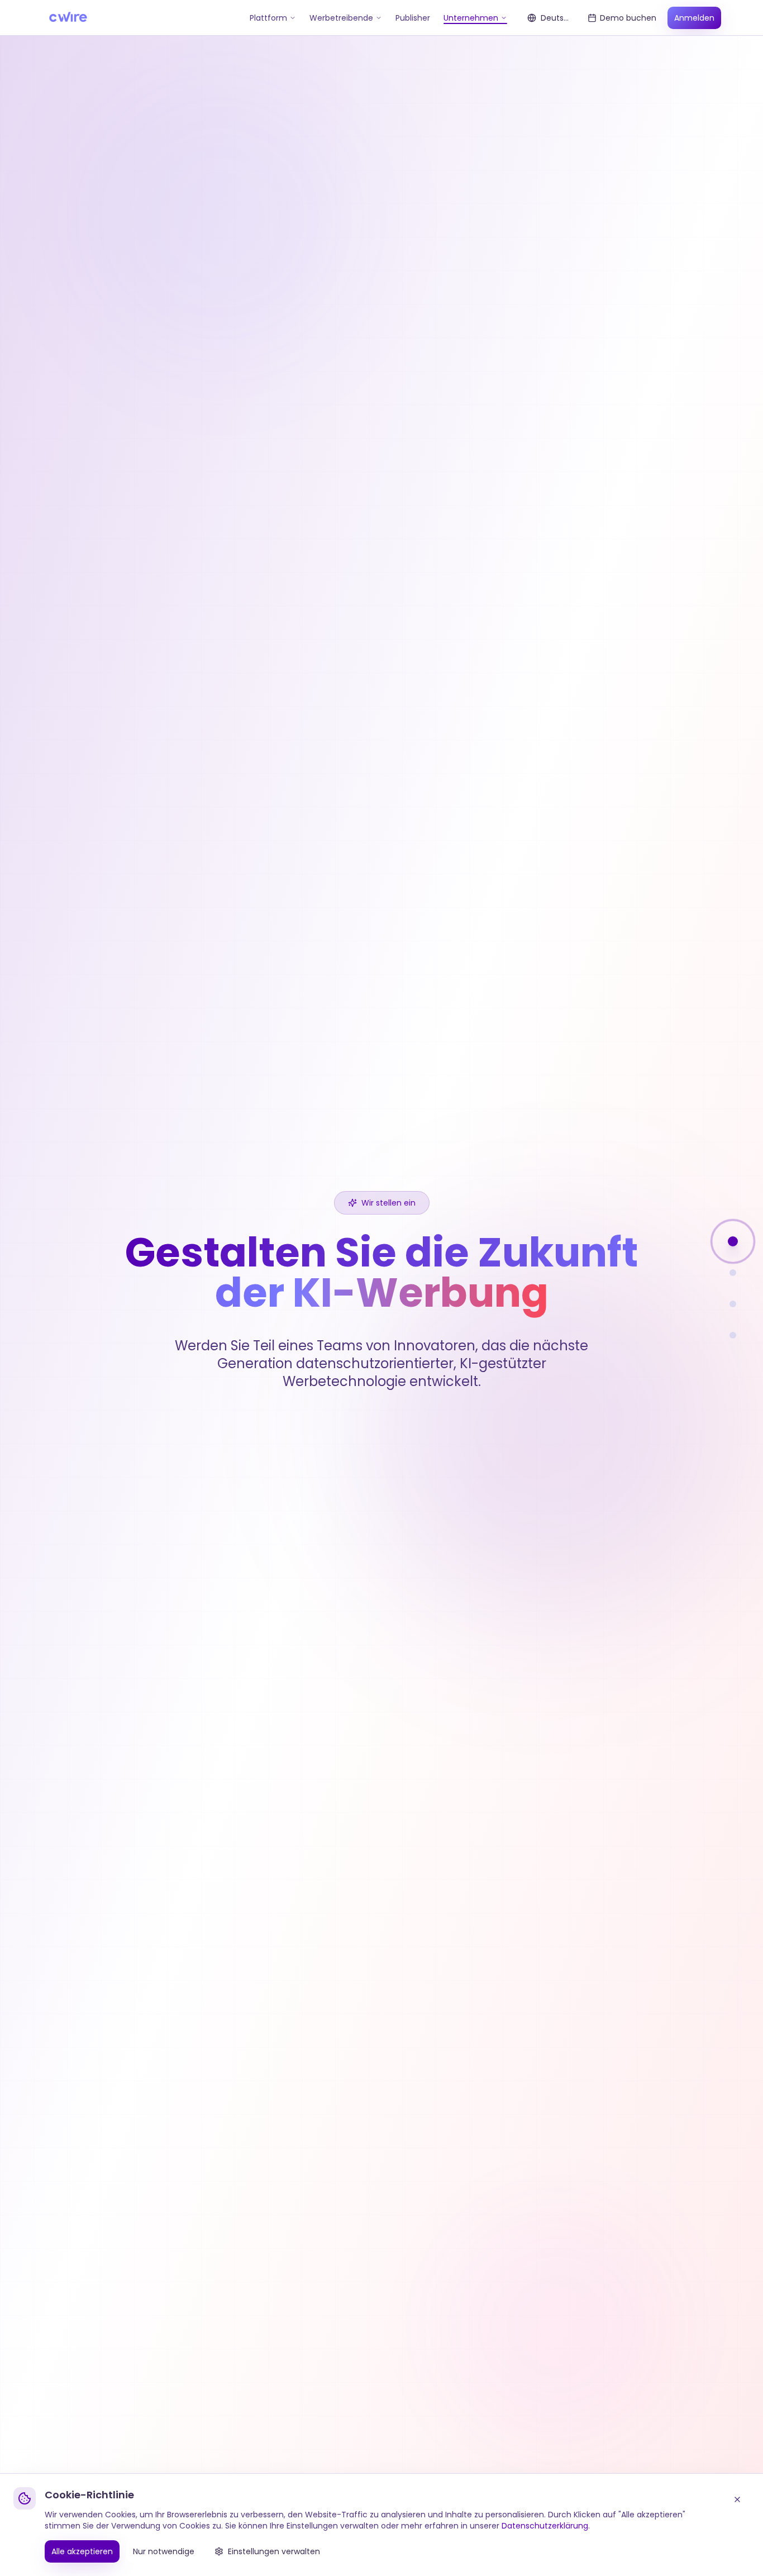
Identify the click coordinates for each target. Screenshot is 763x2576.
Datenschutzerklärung (545, 2526)
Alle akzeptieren (82, 2551)
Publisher (413, 18)
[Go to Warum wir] (733, 1273)
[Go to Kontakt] (733, 1335)
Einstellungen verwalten (274, 2551)
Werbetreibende (341, 18)
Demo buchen (628, 18)
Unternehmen (471, 18)
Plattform (268, 18)
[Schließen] (737, 2499)
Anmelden (694, 18)
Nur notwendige (164, 2551)
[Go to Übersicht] (733, 1241)
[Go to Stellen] (733, 1304)
